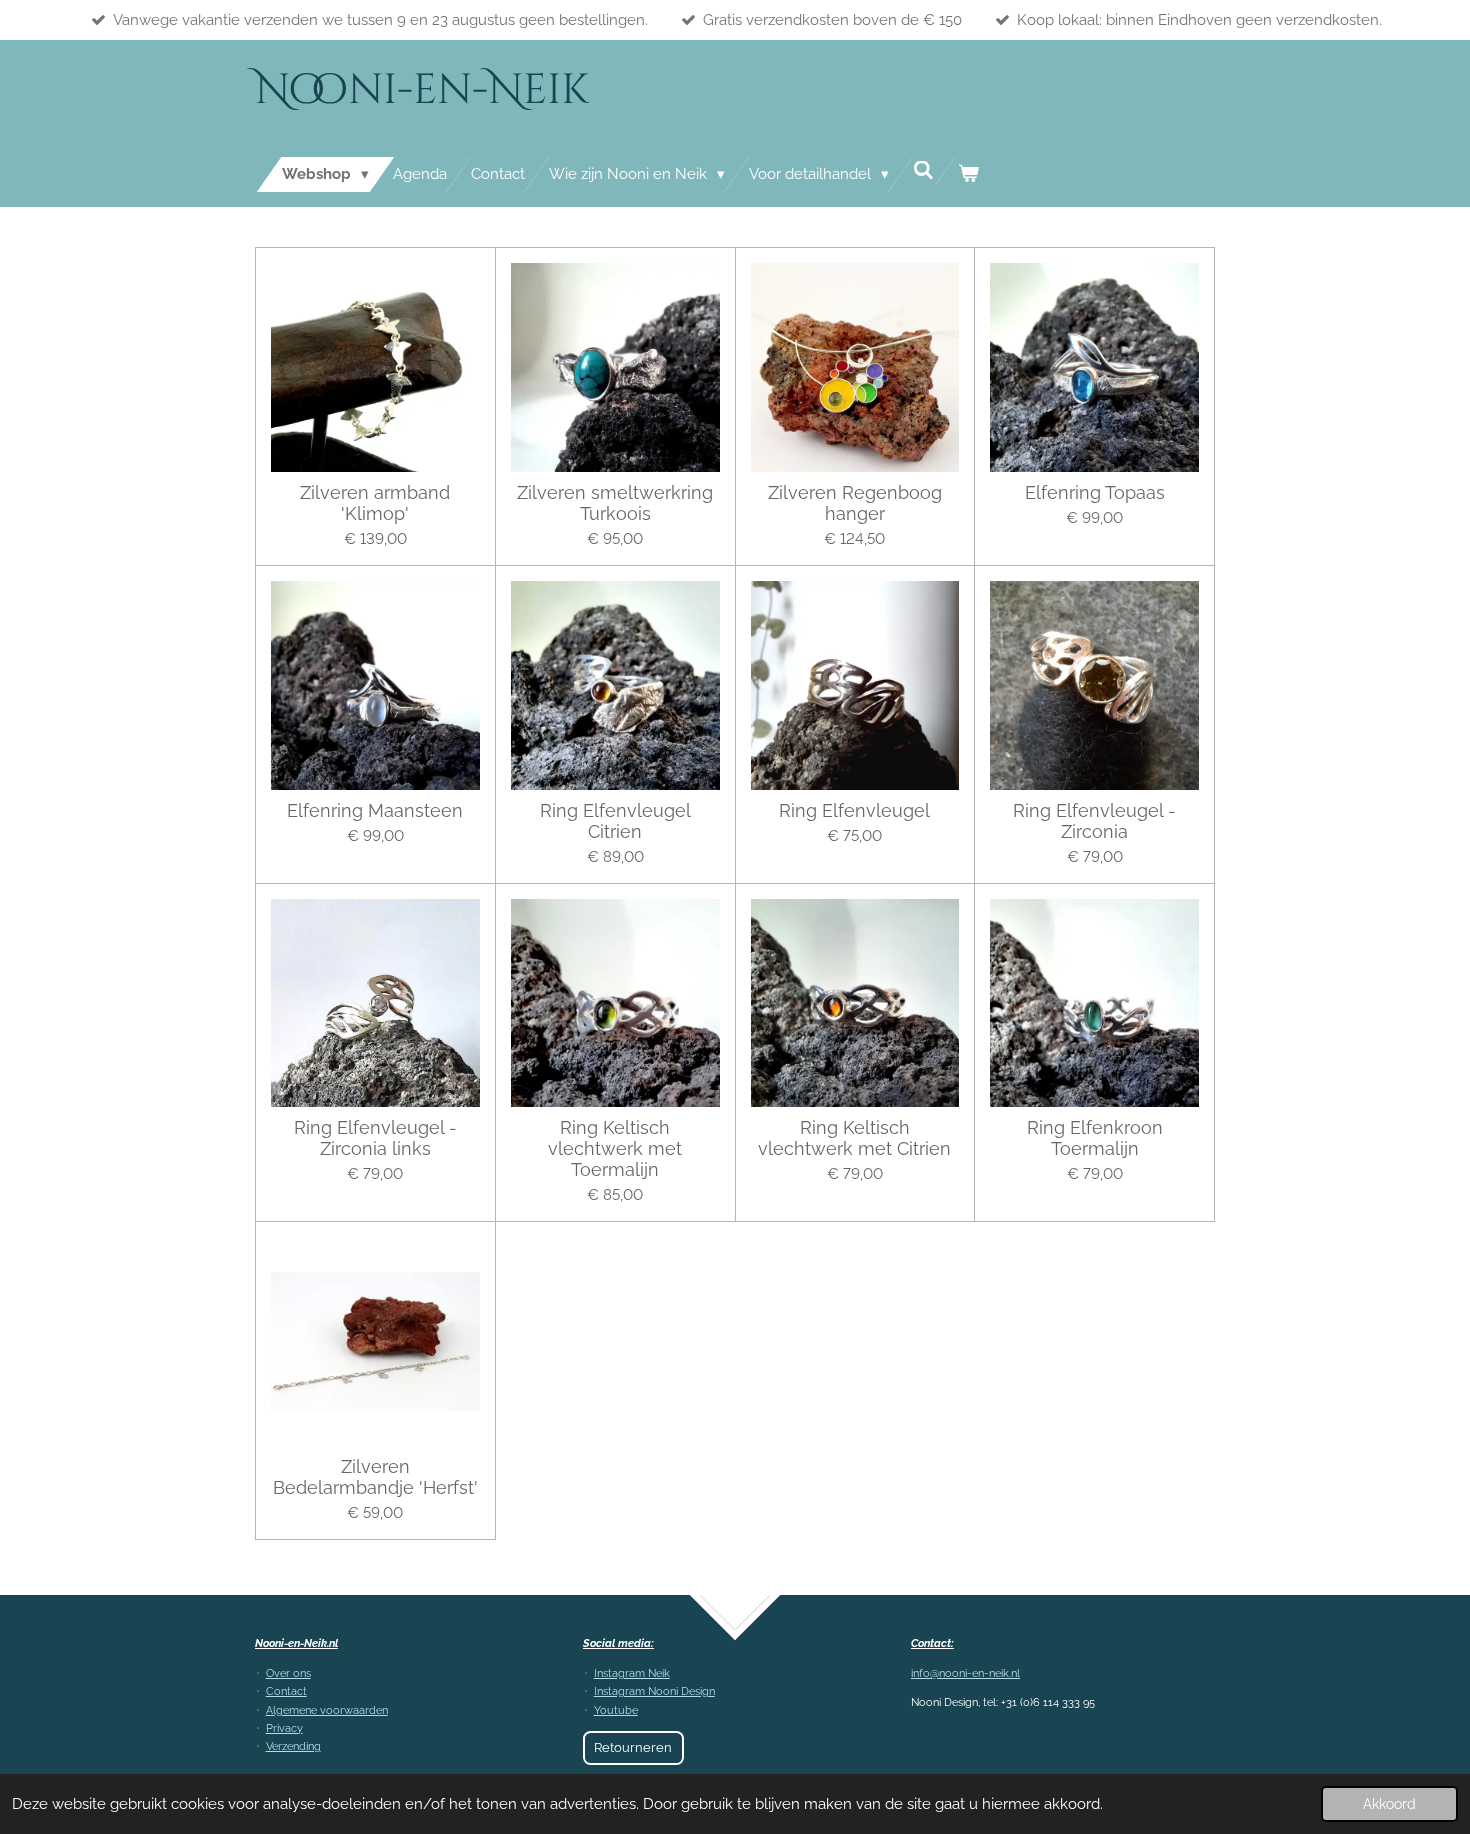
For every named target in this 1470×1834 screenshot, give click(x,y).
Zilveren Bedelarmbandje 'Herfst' (375, 1477)
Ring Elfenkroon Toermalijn (1095, 1138)
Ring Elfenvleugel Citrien (615, 821)
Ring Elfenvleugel (854, 810)
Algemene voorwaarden (327, 1710)
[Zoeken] (923, 171)
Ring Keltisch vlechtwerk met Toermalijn (615, 1148)
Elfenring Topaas (1095, 492)
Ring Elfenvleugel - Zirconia (1094, 821)
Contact (286, 1691)
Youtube (616, 1710)
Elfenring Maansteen (375, 810)
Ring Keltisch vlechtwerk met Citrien (854, 1138)
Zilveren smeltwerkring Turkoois (615, 503)
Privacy (284, 1728)
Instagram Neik (632, 1673)
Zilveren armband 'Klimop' (375, 503)
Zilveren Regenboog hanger (855, 503)
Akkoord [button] (1389, 1804)
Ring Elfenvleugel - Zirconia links (375, 1138)
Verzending (293, 1746)
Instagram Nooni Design (654, 1691)
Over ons (288, 1673)
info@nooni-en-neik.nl (965, 1673)
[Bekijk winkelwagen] (968, 174)
